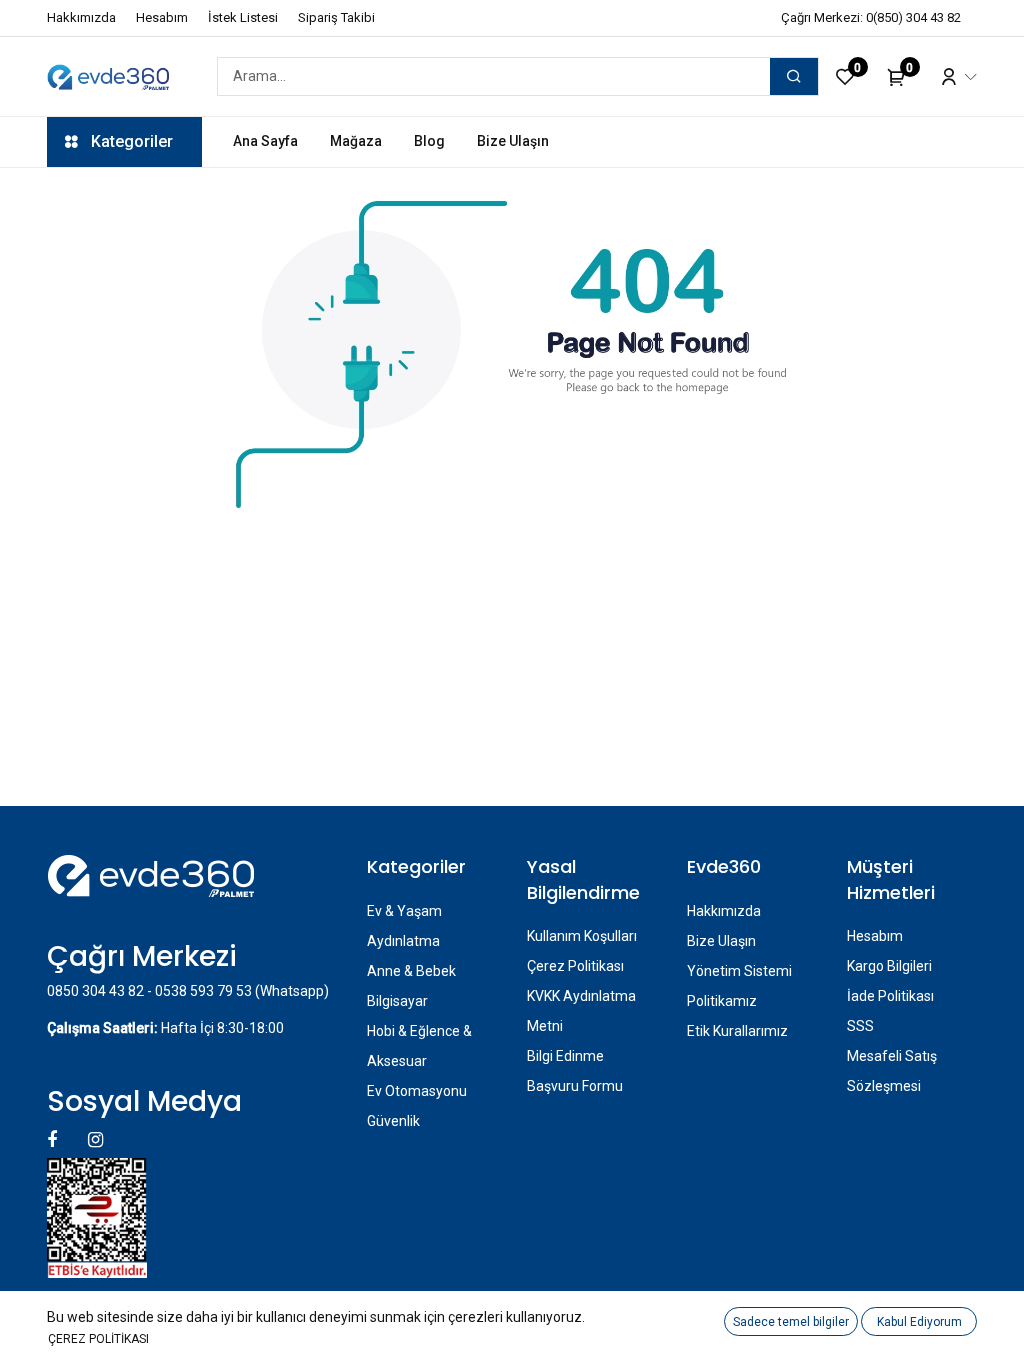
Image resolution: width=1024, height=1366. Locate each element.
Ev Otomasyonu (417, 1091)
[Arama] (794, 76)
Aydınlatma (403, 941)
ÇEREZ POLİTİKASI (98, 1339)
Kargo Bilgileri (889, 966)
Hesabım (162, 17)
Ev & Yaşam (404, 911)
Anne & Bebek (411, 971)
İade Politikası (890, 996)
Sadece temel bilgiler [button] (791, 1322)
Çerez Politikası (575, 966)
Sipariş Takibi (336, 17)
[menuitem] (265, 141)
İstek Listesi (243, 17)
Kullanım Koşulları (582, 936)
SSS (860, 1026)
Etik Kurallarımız (737, 1031)
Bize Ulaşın (721, 941)
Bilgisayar (397, 1001)
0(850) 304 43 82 (913, 17)
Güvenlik (393, 1121)
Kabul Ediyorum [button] (919, 1322)
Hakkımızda (81, 17)
